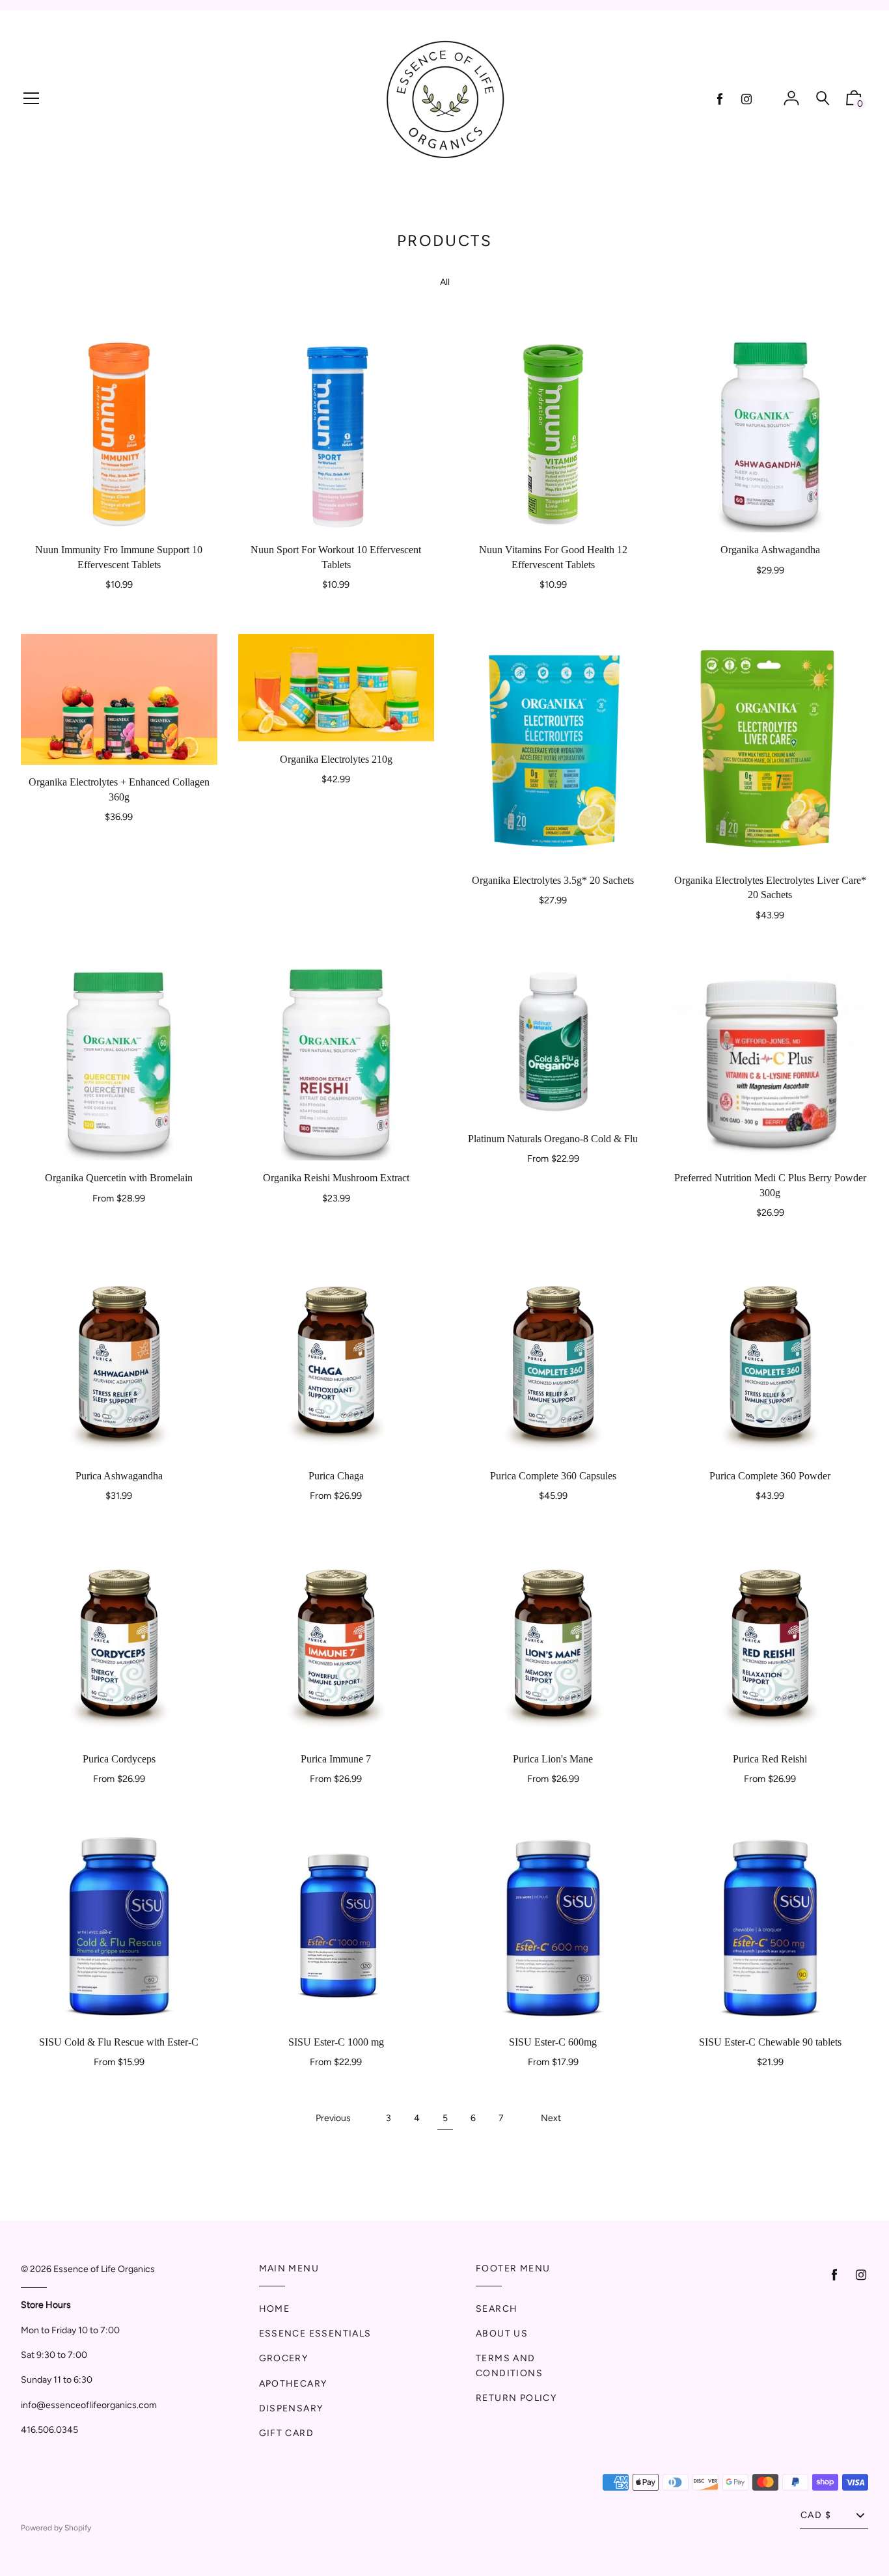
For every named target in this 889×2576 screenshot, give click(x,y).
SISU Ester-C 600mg (553, 2042)
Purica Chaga (336, 1476)
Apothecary (293, 2384)
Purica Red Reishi (770, 1759)
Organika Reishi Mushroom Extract (336, 1178)
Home (275, 2309)
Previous (333, 2118)
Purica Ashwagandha (119, 1476)
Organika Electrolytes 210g (336, 759)
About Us (502, 2334)
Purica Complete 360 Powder (770, 1476)
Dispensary (291, 2408)
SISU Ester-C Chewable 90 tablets (770, 2042)
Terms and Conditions (509, 2365)
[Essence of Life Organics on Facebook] (720, 99)
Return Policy (516, 2398)
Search (497, 2309)
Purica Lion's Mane (553, 1759)
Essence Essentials (315, 2334)
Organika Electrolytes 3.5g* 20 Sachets (553, 880)
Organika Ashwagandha (770, 550)
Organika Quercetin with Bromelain (119, 1178)
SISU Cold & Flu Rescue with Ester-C (119, 2042)
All (445, 282)
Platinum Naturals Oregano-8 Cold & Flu (553, 1139)
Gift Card (287, 2433)
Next (551, 2118)
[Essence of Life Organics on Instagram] (746, 99)
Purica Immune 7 (336, 1759)
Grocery (284, 2358)
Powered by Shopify (56, 2528)
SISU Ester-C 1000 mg (336, 2042)
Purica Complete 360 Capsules (553, 1476)
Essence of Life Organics (104, 2269)
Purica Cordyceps (119, 1759)
